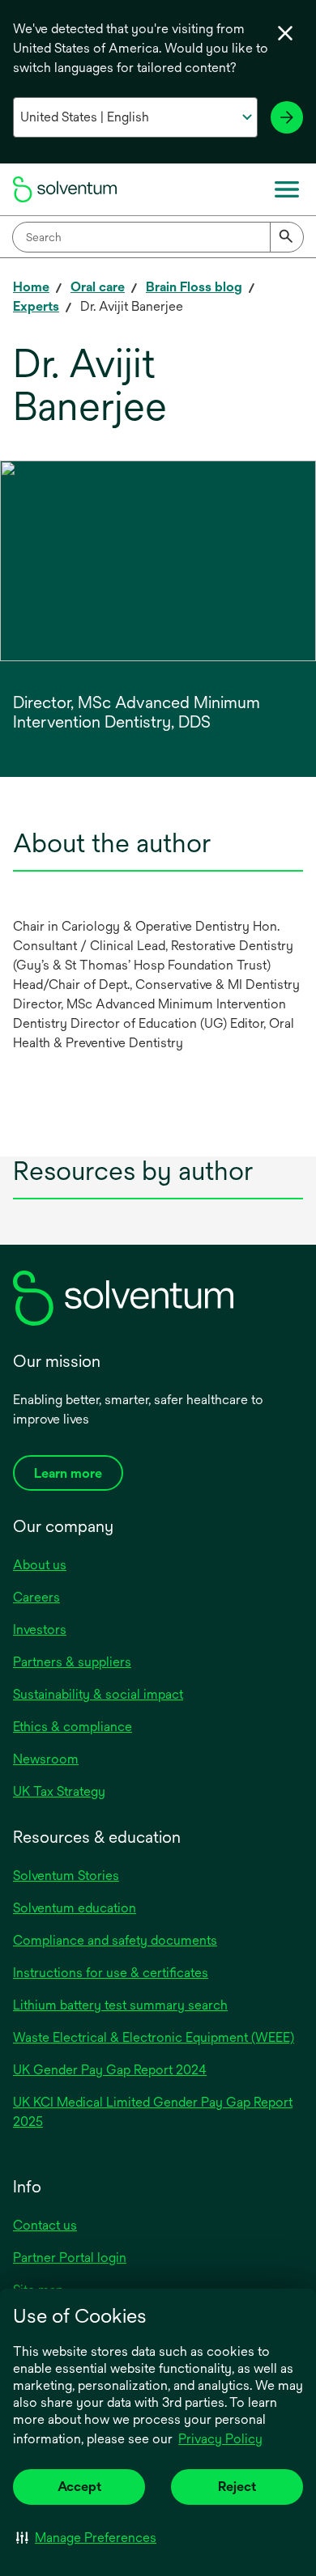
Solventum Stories (66, 1876)
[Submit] (287, 237)
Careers (36, 1597)
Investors (40, 1630)
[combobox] (158, 237)
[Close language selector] (285, 33)
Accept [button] (79, 2487)
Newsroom (46, 1759)
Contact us (45, 2225)
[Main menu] (287, 189)
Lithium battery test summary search (120, 2005)
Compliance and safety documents (115, 1940)
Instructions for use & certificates (111, 1973)
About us (40, 1565)
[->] (287, 117)
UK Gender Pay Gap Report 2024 (110, 2070)
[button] (86, 2537)
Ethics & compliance (73, 1727)
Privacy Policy (220, 2439)
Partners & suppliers (72, 1662)
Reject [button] (237, 2487)
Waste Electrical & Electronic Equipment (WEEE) (154, 2037)
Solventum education (75, 1908)
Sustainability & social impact (98, 1694)
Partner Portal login (70, 2258)
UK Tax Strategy (59, 1791)
